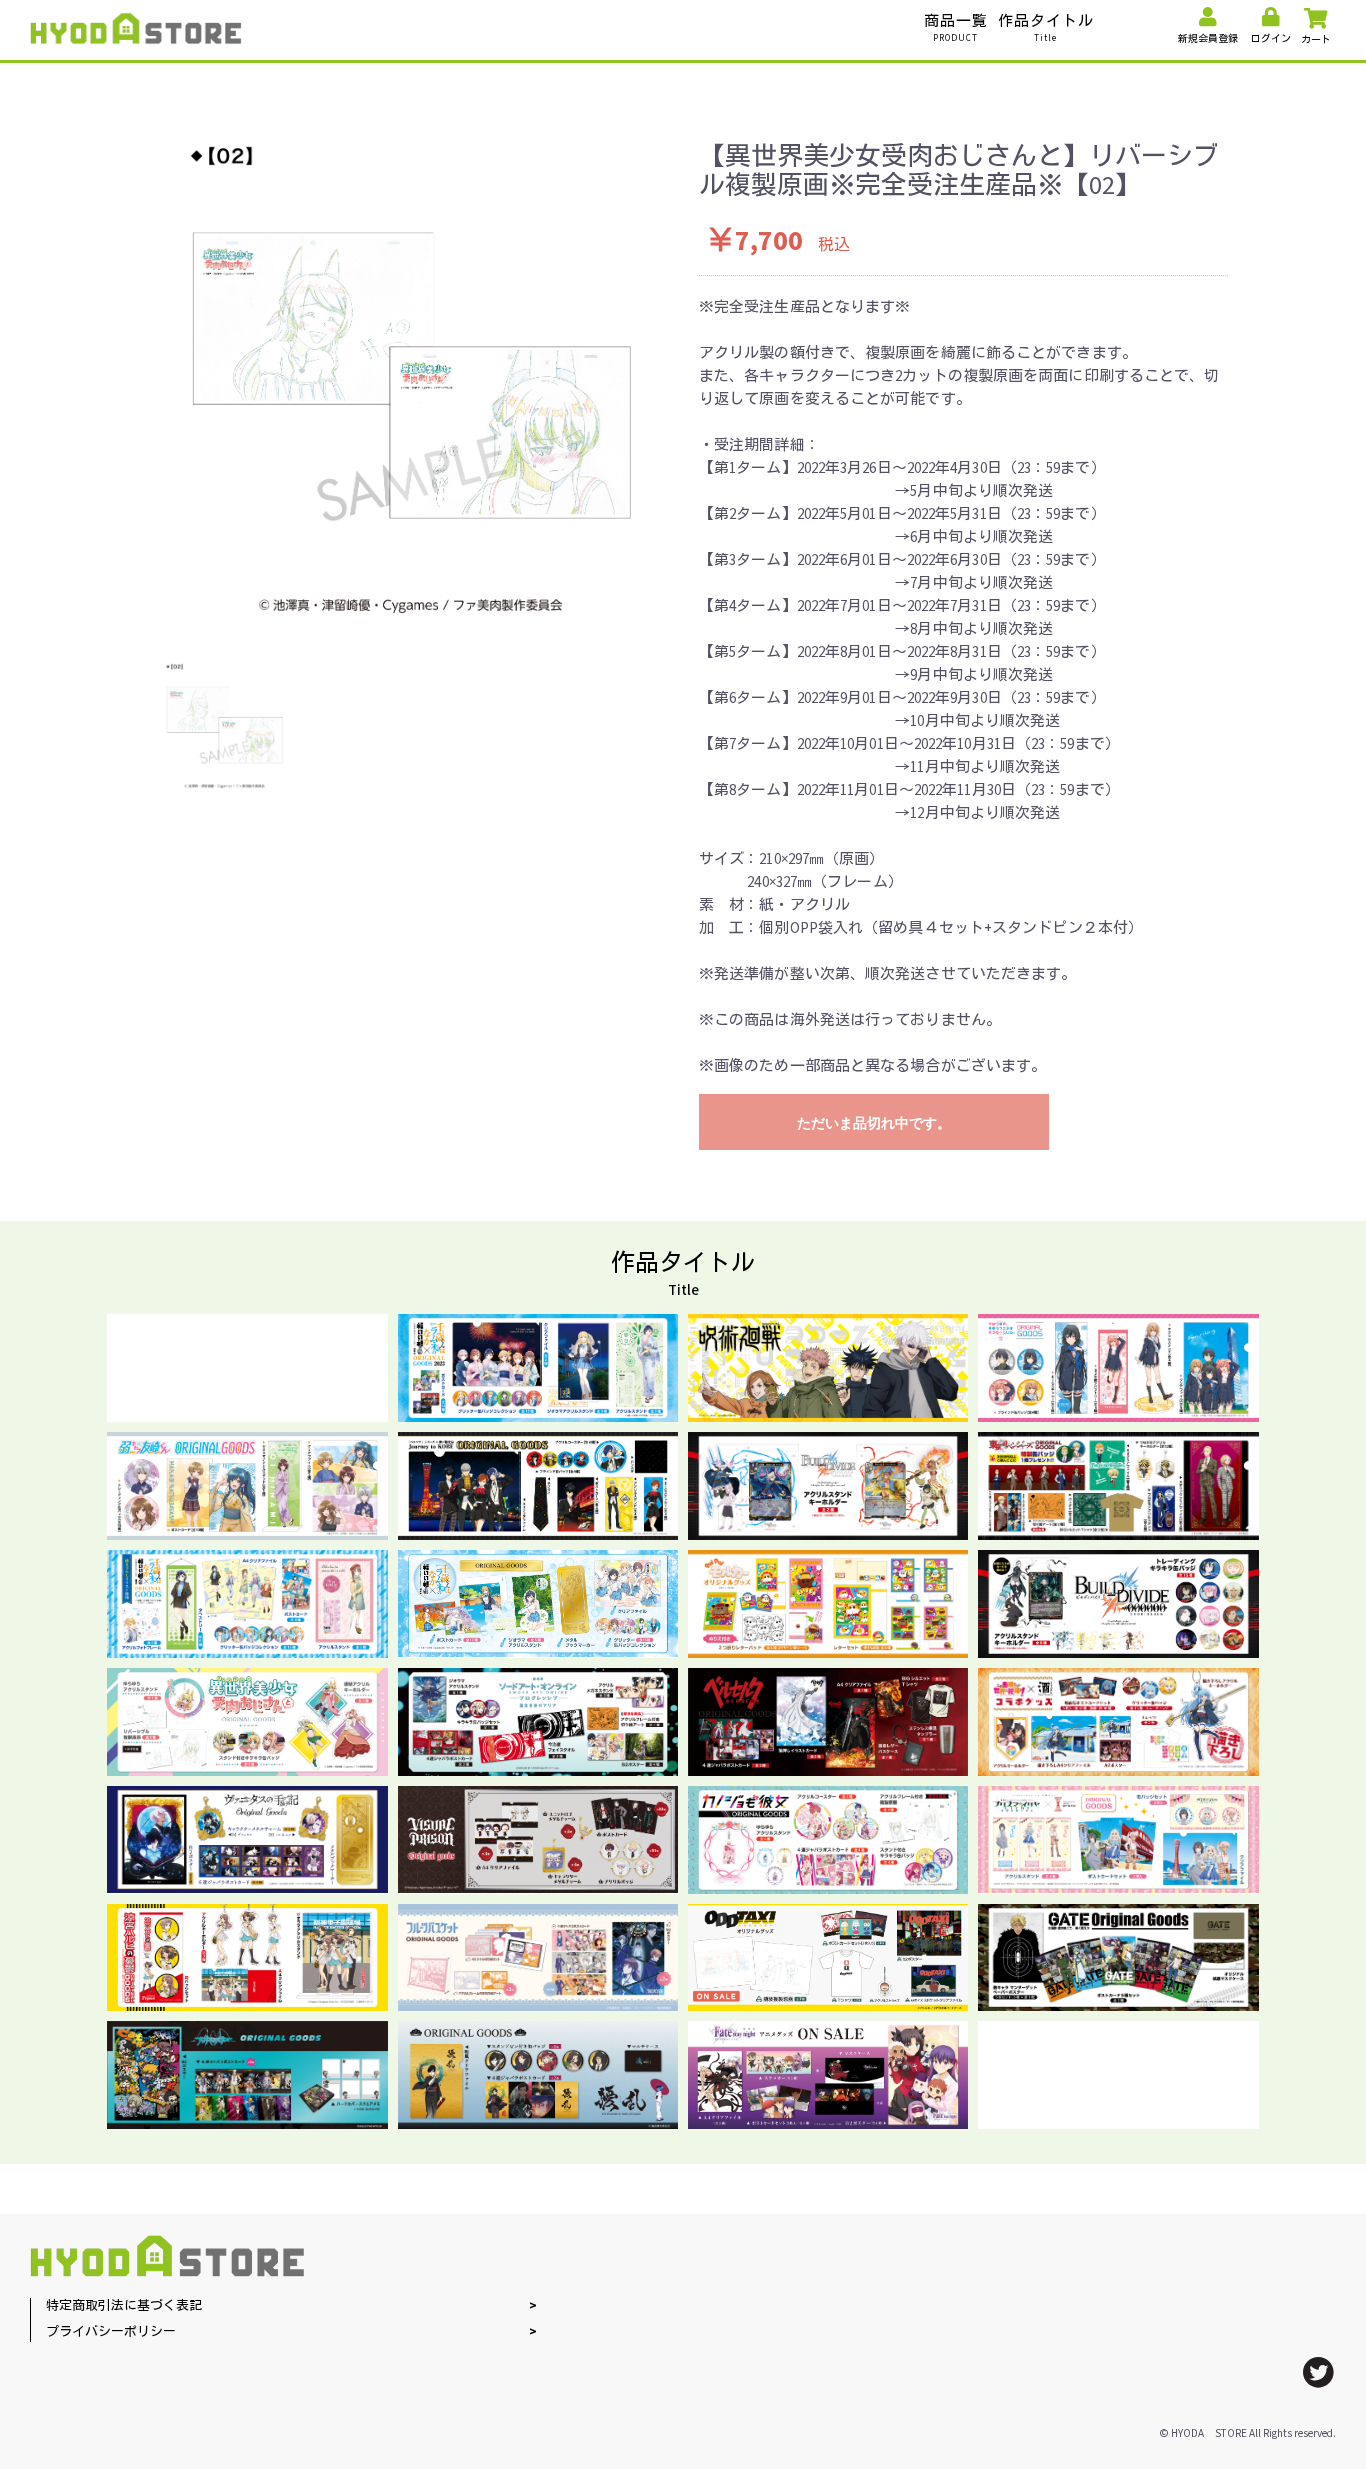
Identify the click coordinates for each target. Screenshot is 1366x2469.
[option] (410, 375)
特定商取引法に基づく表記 (124, 2306)
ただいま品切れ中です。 (874, 1123)
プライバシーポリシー (111, 2332)
